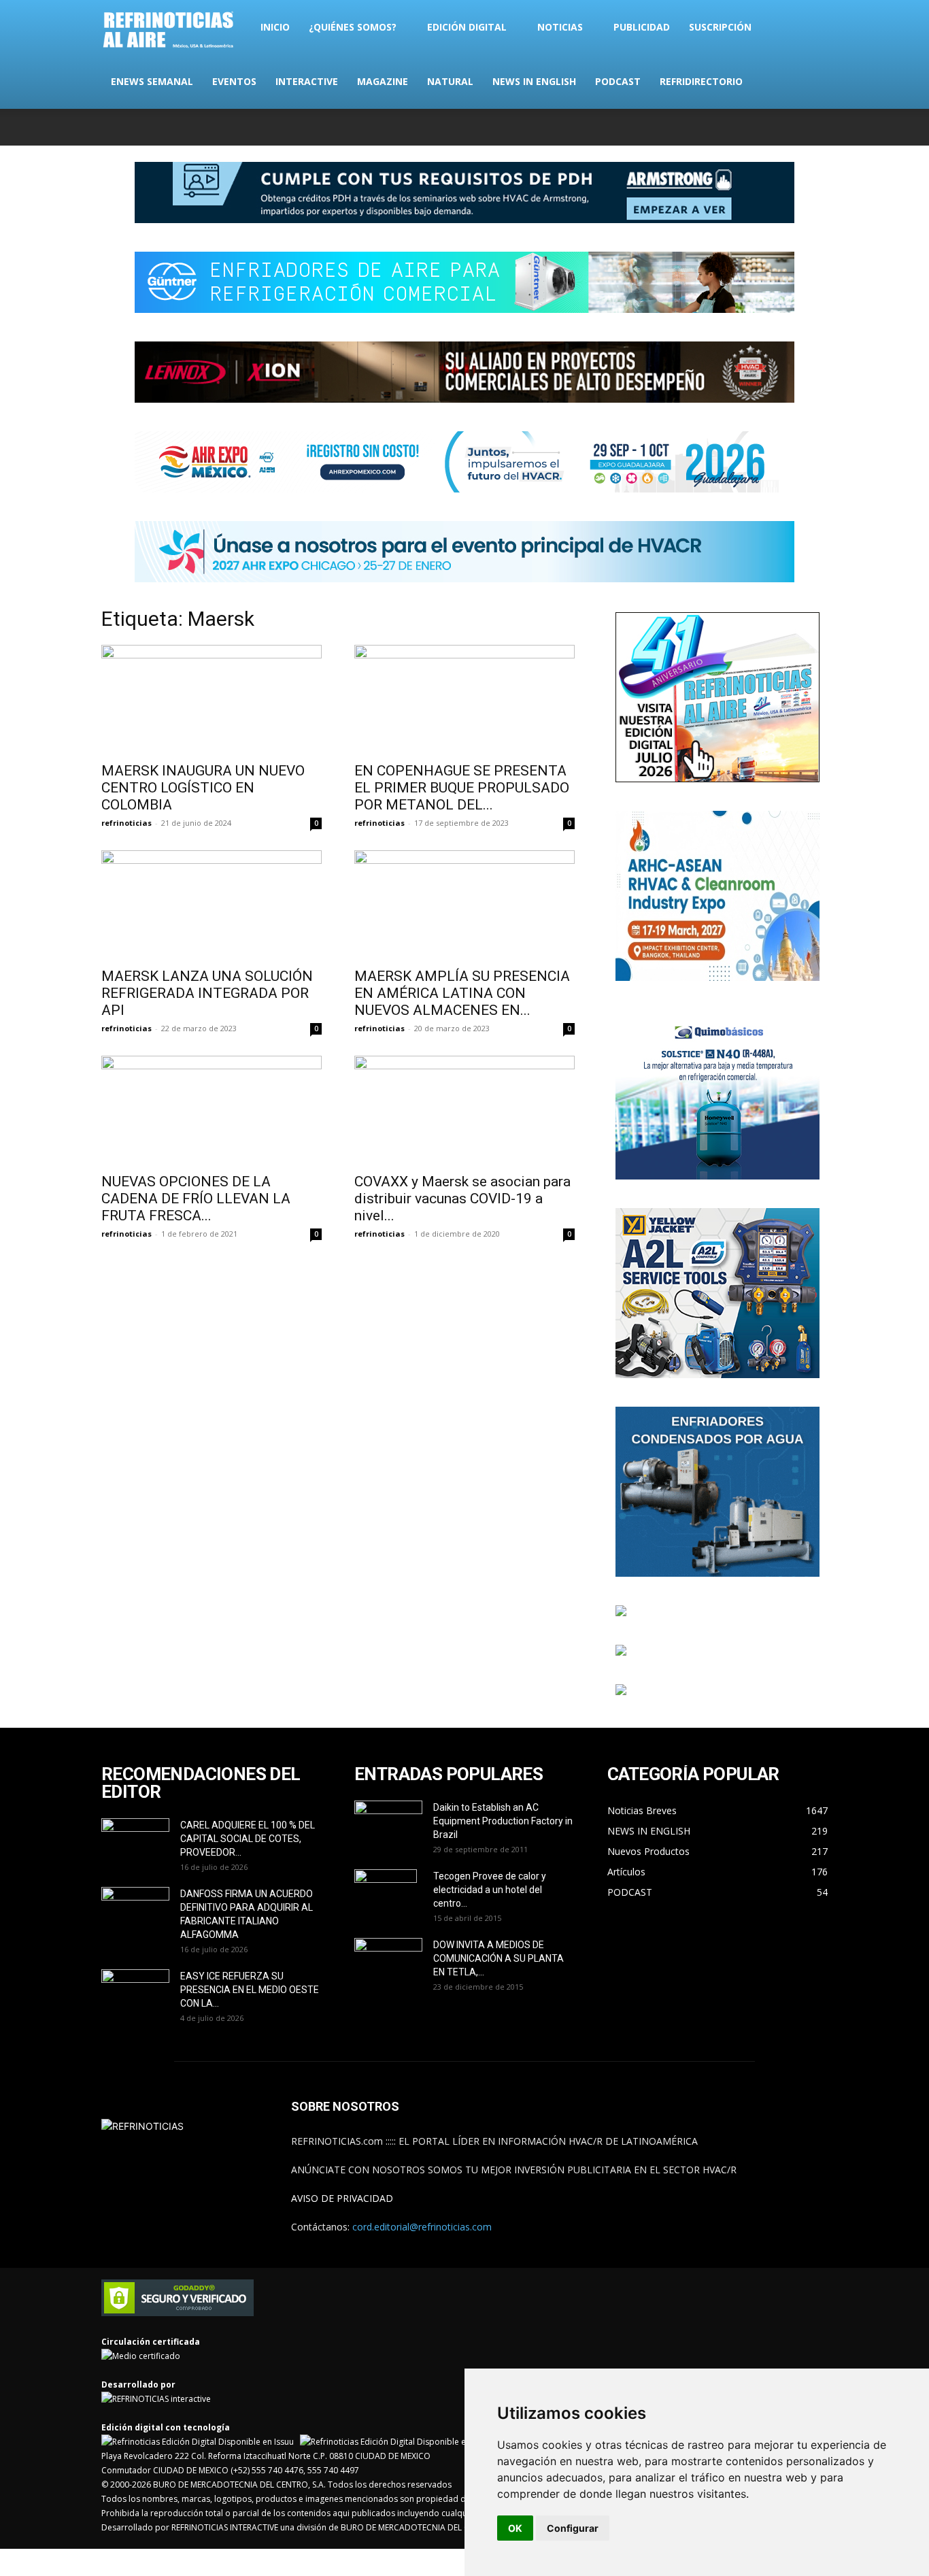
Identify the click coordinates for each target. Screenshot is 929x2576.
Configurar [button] (573, 2528)
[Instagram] (750, 127)
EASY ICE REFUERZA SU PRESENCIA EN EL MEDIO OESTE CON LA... (250, 1990)
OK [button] (515, 2528)
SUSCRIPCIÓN (720, 27)
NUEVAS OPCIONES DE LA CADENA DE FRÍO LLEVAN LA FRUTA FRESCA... (196, 1199)
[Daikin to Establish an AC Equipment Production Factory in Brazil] (388, 1824)
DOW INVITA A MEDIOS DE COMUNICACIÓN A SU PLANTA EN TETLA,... (499, 1958)
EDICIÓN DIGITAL (467, 27)
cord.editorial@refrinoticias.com (422, 2227)
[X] (773, 127)
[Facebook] (728, 127)
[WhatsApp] (795, 127)
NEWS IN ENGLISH (534, 81)
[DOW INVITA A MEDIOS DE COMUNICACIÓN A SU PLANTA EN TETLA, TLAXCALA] (388, 1958)
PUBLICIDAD (642, 27)
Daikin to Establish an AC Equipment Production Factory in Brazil (503, 1821)
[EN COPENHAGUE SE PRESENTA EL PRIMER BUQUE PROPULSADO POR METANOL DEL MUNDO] (464, 699)
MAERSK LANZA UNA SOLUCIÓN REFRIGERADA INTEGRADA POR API (207, 993)
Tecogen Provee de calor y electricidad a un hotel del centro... (490, 1890)
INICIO (275, 27)
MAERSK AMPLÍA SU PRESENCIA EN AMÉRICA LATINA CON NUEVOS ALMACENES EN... (462, 993)
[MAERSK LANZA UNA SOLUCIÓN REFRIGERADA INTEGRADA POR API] (212, 905)
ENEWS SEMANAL (152, 81)
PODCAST (618, 81)
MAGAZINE (383, 81)
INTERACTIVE (307, 81)
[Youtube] (817, 127)
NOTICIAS (560, 27)
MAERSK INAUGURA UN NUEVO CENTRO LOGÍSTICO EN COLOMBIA (203, 788)
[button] (811, 28)
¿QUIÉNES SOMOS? (353, 27)
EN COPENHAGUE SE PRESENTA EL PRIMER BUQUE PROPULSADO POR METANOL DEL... (462, 788)
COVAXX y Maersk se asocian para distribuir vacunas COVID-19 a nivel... (462, 1199)
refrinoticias (126, 823)
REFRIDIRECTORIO (701, 81)
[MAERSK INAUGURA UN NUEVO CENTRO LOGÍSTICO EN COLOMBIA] (212, 699)
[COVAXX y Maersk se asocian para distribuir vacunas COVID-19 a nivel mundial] (464, 1110)
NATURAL (450, 81)
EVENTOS (234, 81)
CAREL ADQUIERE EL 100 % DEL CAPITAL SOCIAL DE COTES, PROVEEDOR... (248, 1839)
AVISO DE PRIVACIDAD (342, 2198)
